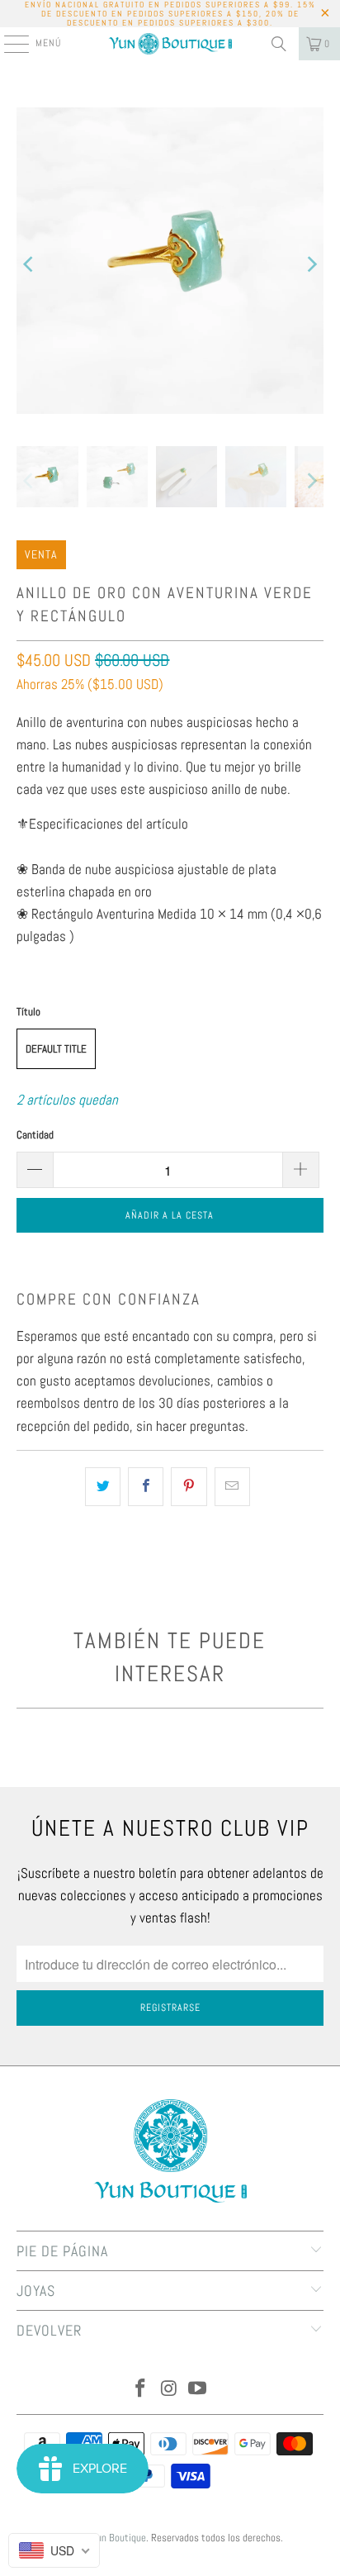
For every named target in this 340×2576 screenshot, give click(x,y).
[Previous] (29, 264)
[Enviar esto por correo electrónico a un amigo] (232, 1487)
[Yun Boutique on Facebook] (140, 2390)
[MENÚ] (8, 44)
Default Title (56, 1049)
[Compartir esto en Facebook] (146, 1487)
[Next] (311, 264)
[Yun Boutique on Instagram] (169, 2390)
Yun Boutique (119, 2538)
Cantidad (35, 1135)
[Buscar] (279, 44)
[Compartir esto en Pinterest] (189, 1487)
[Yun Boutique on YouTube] (198, 2390)
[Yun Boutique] (170, 44)
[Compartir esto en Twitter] (103, 1487)
